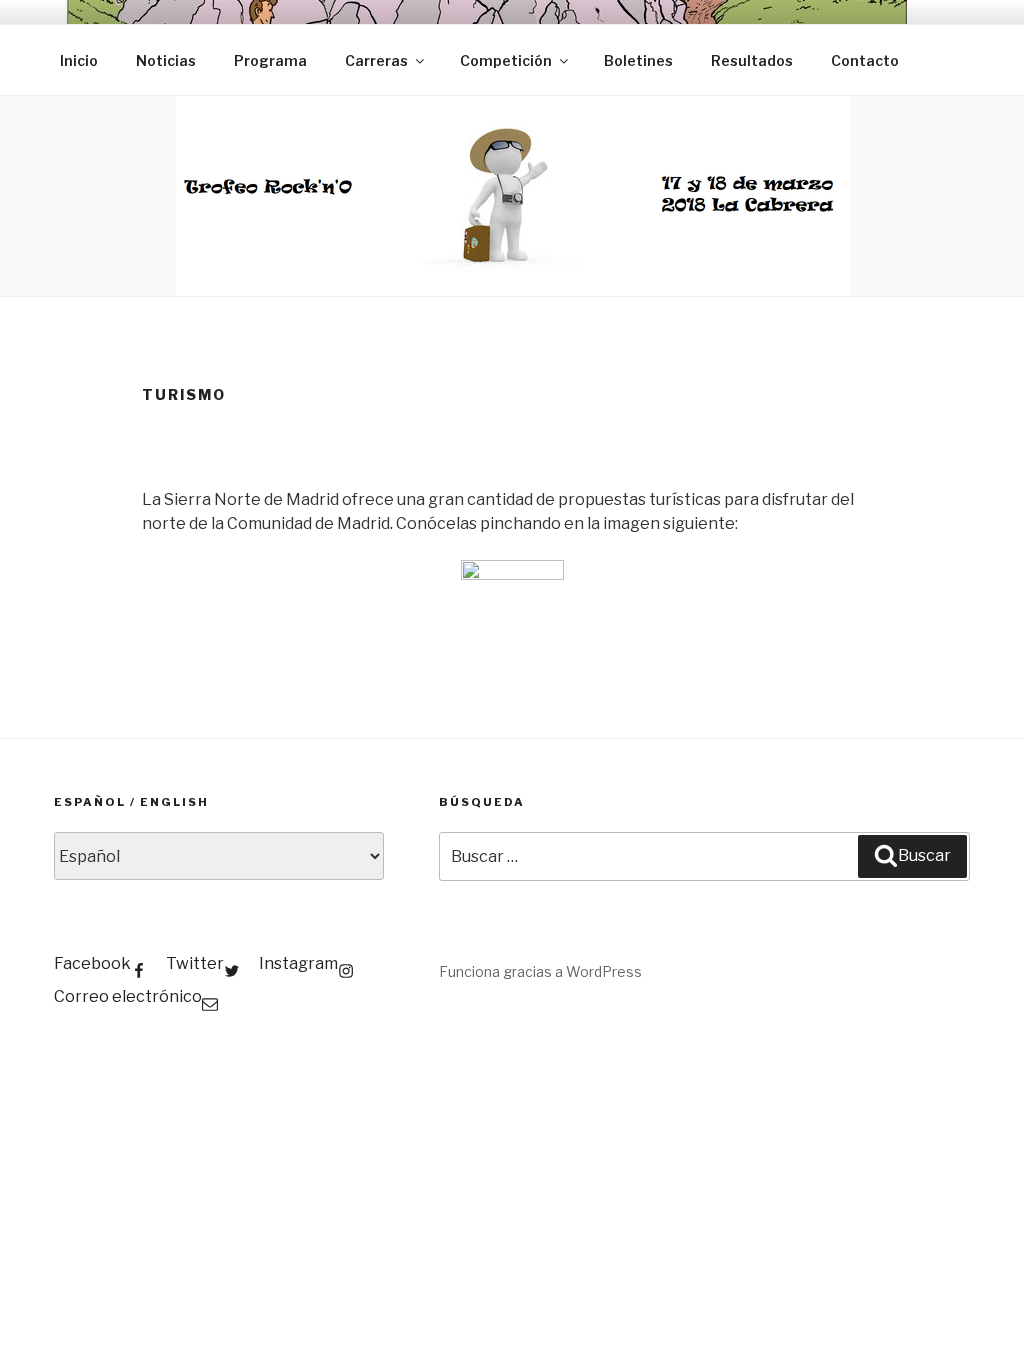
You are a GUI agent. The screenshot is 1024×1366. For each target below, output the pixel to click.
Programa (270, 60)
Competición (506, 60)
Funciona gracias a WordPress (540, 971)
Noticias (166, 60)
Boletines (638, 60)
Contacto (865, 60)
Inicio (79, 60)
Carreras (376, 60)
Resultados (752, 60)
